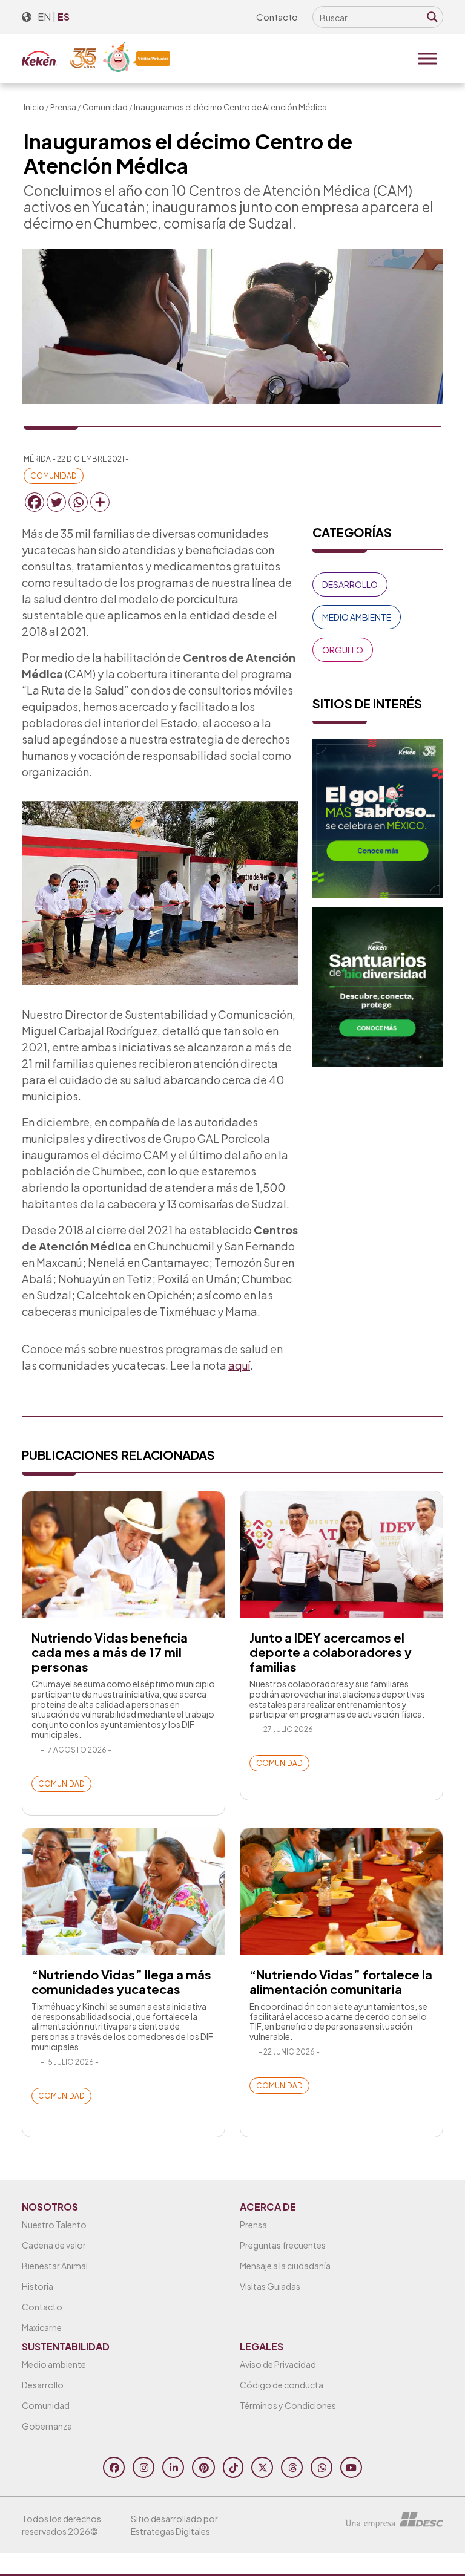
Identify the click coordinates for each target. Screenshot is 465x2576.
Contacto (277, 17)
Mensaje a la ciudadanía (285, 2266)
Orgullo (343, 650)
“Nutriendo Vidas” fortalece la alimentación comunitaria (341, 1982)
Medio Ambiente (357, 617)
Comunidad (105, 107)
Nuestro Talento (54, 2225)
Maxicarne (42, 2327)
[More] (100, 502)
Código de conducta (282, 2385)
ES (64, 17)
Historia (38, 2286)
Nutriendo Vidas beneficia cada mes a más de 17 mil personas (110, 1652)
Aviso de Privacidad (278, 2364)
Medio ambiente (54, 2364)
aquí (239, 1365)
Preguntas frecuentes (283, 2245)
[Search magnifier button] (432, 17)
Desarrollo (350, 584)
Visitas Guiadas (270, 2286)
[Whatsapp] (78, 502)
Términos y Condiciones (288, 2405)
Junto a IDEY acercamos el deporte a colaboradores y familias (331, 1652)
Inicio (34, 107)
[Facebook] (35, 502)
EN (44, 17)
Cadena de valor (54, 2245)
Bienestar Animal (55, 2266)
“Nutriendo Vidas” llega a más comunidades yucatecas (121, 1982)
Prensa (63, 107)
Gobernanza (47, 2426)
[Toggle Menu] (427, 59)
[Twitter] (56, 502)
